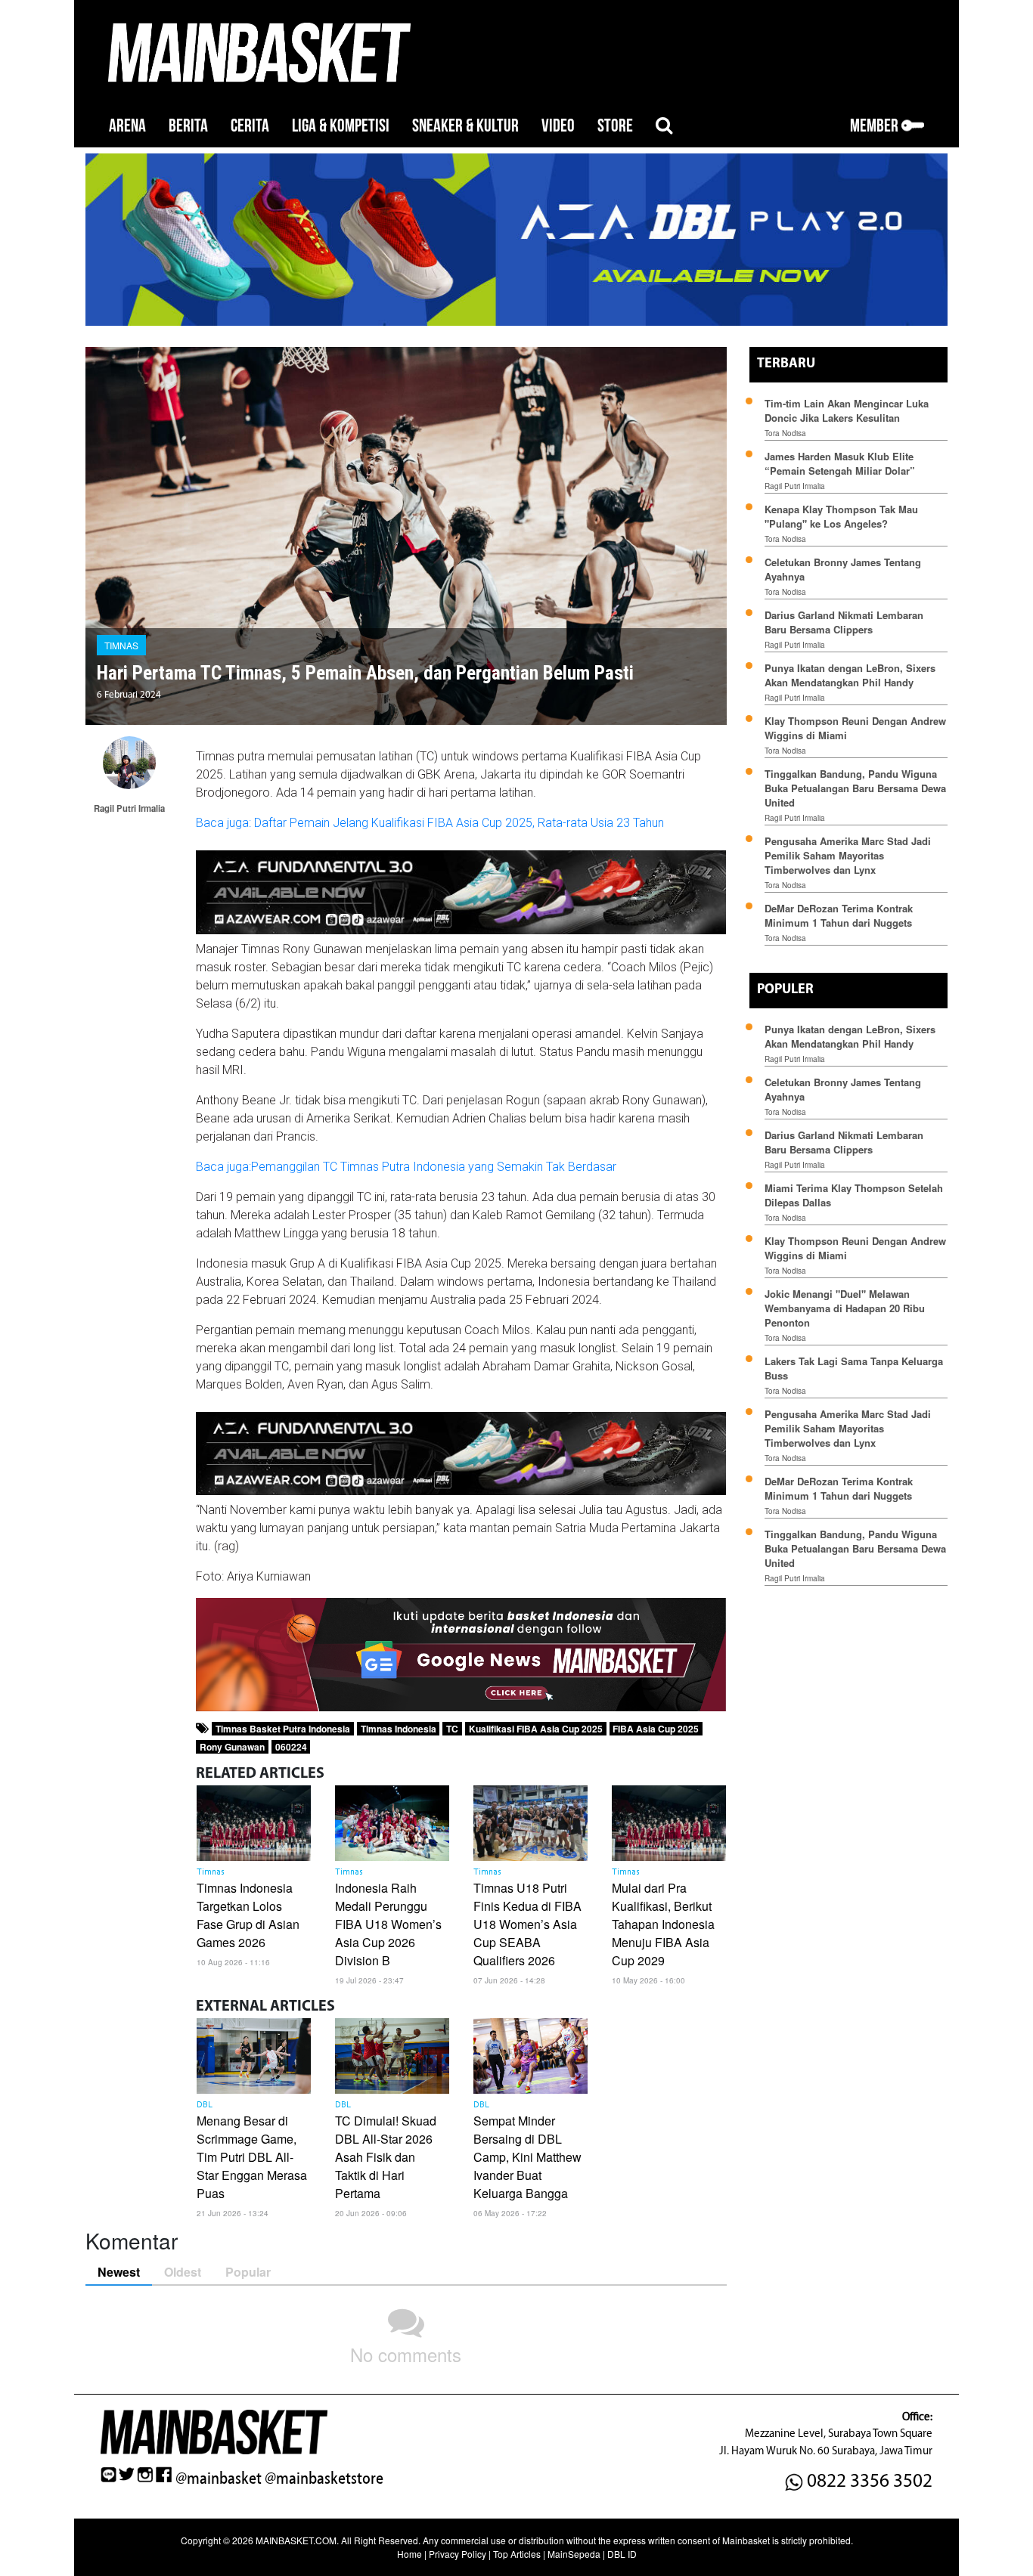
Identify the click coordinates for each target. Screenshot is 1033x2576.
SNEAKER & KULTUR (465, 126)
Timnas (121, 645)
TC (452, 1729)
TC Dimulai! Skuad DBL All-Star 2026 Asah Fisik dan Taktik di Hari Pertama (386, 2157)
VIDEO (558, 126)
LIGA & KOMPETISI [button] (341, 126)
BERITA (188, 126)
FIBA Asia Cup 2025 (656, 1729)
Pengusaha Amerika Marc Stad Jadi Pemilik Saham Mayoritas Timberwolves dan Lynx (848, 855)
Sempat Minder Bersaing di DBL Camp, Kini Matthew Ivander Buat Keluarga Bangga (527, 2157)
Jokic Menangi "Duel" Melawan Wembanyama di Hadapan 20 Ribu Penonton (845, 1308)
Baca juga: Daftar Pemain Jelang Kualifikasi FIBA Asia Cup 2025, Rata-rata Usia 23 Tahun (430, 823)
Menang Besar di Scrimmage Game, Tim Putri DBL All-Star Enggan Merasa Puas (252, 2157)
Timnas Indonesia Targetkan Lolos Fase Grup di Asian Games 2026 (248, 1915)
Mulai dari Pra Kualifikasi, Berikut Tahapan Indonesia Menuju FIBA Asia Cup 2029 (663, 1924)
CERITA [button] (250, 126)
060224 (291, 1747)
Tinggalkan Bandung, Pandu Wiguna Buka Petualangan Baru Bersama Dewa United (855, 788)
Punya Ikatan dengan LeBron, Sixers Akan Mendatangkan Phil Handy (850, 675)
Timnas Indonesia (399, 1729)
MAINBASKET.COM (296, 2540)
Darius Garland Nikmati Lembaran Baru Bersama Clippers (844, 622)
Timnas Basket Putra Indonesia (283, 1729)
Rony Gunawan (232, 1747)
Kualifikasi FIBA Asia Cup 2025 (536, 1729)
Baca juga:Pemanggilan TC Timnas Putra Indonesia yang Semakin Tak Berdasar (406, 1167)
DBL (205, 2105)
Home (409, 2554)
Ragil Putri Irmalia (795, 486)
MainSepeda (574, 2554)
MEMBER (876, 126)
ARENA (127, 126)
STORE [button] (615, 126)
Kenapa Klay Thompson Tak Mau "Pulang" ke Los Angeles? (841, 516)
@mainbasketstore (324, 2478)
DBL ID (622, 2554)
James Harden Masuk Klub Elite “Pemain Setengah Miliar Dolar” (840, 463)
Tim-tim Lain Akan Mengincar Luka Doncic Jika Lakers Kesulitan (847, 410)
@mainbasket (219, 2478)
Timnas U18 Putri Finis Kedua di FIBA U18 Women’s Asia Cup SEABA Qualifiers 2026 (527, 1924)
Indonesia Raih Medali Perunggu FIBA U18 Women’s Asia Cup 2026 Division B (388, 1924)
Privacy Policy (458, 2554)
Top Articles (517, 2554)
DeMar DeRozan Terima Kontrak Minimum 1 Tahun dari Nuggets (839, 915)
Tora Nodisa (785, 433)
